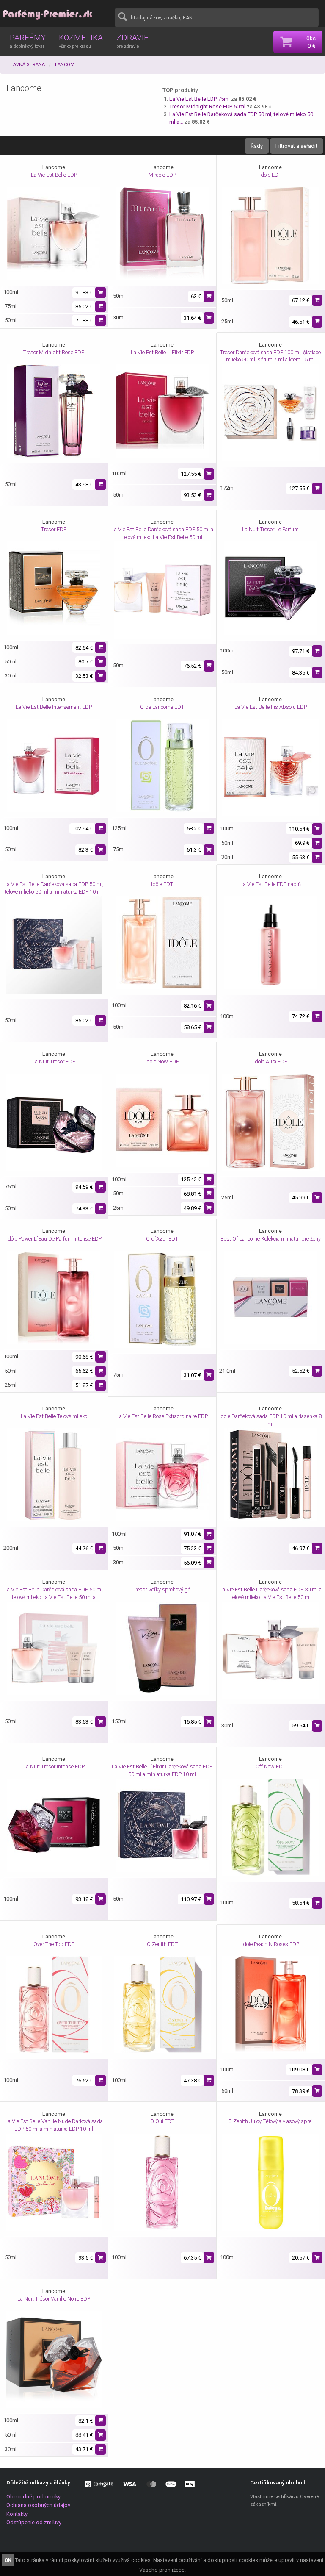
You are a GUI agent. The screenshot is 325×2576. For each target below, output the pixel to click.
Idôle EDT (162, 884)
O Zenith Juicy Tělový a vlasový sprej (270, 2121)
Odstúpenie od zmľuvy (34, 2522)
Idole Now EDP (162, 1062)
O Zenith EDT (162, 1944)
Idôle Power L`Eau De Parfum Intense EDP (54, 1239)
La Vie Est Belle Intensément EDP (54, 707)
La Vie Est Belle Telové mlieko (54, 1416)
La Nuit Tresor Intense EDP (54, 1767)
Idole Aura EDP (270, 1062)
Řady (257, 146)
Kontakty (17, 2514)
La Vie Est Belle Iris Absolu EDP (271, 707)
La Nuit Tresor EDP (54, 1062)
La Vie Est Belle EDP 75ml (200, 99)
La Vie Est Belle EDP (54, 175)
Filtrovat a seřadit (296, 146)
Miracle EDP (162, 175)
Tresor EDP (54, 529)
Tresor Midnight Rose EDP (54, 352)
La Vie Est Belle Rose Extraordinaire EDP (162, 1416)
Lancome (66, 65)
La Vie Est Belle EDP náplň (271, 884)
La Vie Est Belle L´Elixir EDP (162, 352)
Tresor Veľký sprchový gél (162, 1589)
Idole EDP (270, 175)
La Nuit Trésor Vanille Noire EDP (54, 2299)
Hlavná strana (26, 65)
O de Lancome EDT (162, 707)
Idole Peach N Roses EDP (270, 1944)
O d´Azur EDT (162, 1239)
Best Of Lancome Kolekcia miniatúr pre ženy (271, 1239)
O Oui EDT (162, 2121)
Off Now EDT (271, 1767)
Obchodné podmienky (33, 2497)
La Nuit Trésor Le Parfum (270, 529)
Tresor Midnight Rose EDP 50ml (207, 107)
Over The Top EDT (54, 1944)
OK (8, 2560)
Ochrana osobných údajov (38, 2505)
